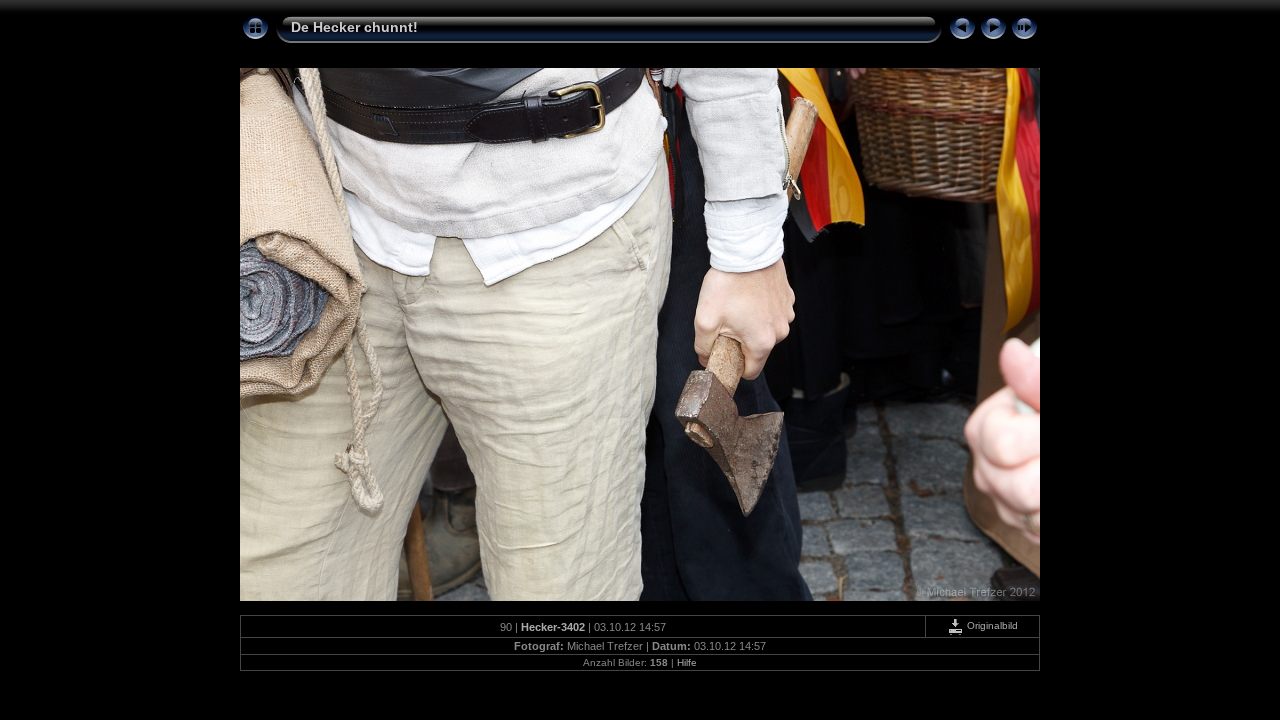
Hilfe (687, 662)
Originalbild (991, 625)
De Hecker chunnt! (354, 27)
